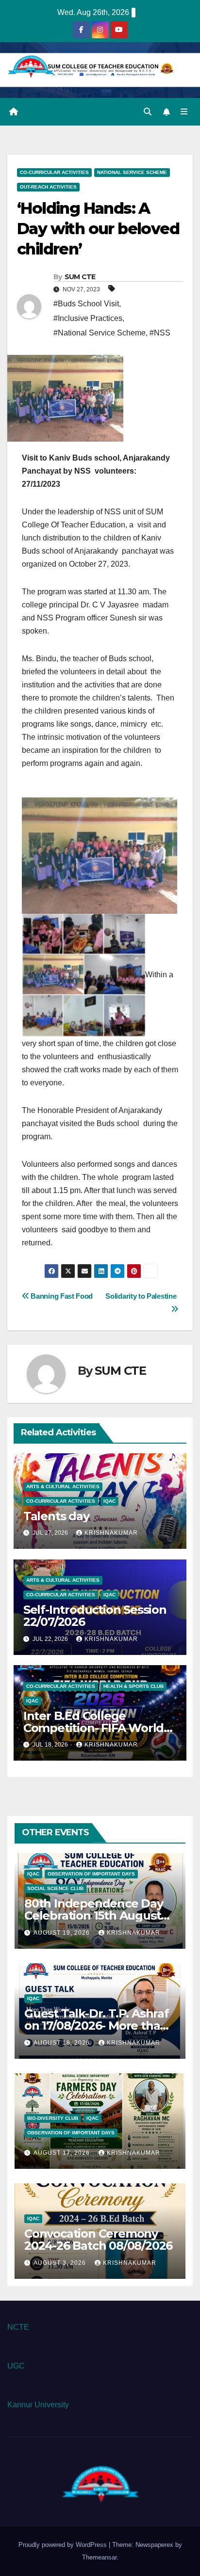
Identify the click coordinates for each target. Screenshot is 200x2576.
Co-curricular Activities (54, 172)
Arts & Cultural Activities (63, 1487)
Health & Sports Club (133, 1686)
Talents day (56, 1516)
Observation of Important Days (91, 1874)
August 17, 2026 (63, 2153)
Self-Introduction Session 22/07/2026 (95, 1616)
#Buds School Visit (86, 304)
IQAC (109, 1501)
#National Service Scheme (100, 333)
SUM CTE (80, 277)
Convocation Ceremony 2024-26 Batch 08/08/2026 (98, 2240)
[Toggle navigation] (184, 112)
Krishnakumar (111, 1533)
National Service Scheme (132, 172)
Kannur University (38, 2405)
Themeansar (99, 2557)
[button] (148, 112)
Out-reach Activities (48, 187)
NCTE (18, 2327)
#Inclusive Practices (88, 318)
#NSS (160, 333)
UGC (16, 2366)
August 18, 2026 (63, 2043)
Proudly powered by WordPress (64, 2545)
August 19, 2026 (63, 1933)
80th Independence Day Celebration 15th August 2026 (94, 1916)
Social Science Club (55, 1888)
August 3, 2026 (61, 2263)
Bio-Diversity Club (53, 2118)
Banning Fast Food (63, 1296)
